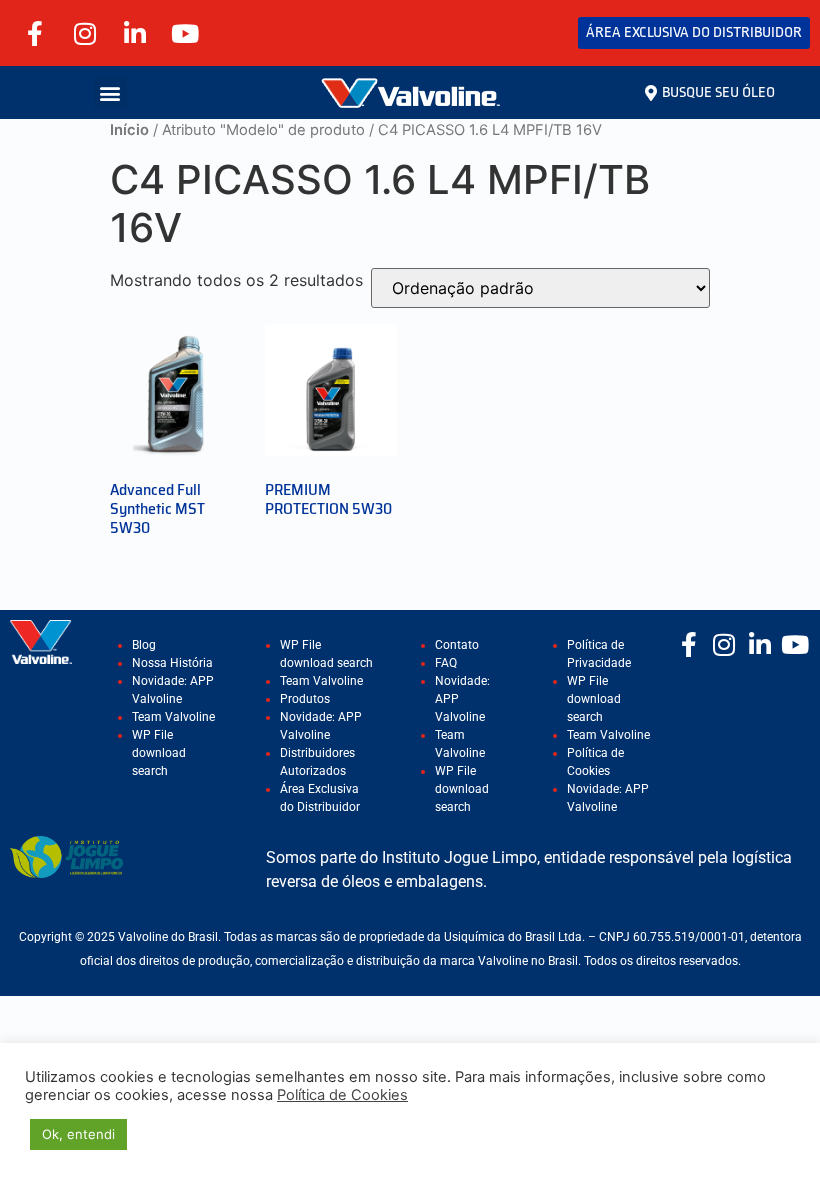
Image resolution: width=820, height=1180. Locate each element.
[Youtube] (185, 33)
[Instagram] (85, 33)
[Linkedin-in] (135, 33)
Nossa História (172, 663)
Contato (457, 645)
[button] (110, 92)
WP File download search (159, 753)
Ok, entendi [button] (78, 1134)
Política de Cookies (342, 1095)
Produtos (305, 699)
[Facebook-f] (35, 33)
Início (129, 130)
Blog (144, 645)
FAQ (446, 663)
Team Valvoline (173, 717)
